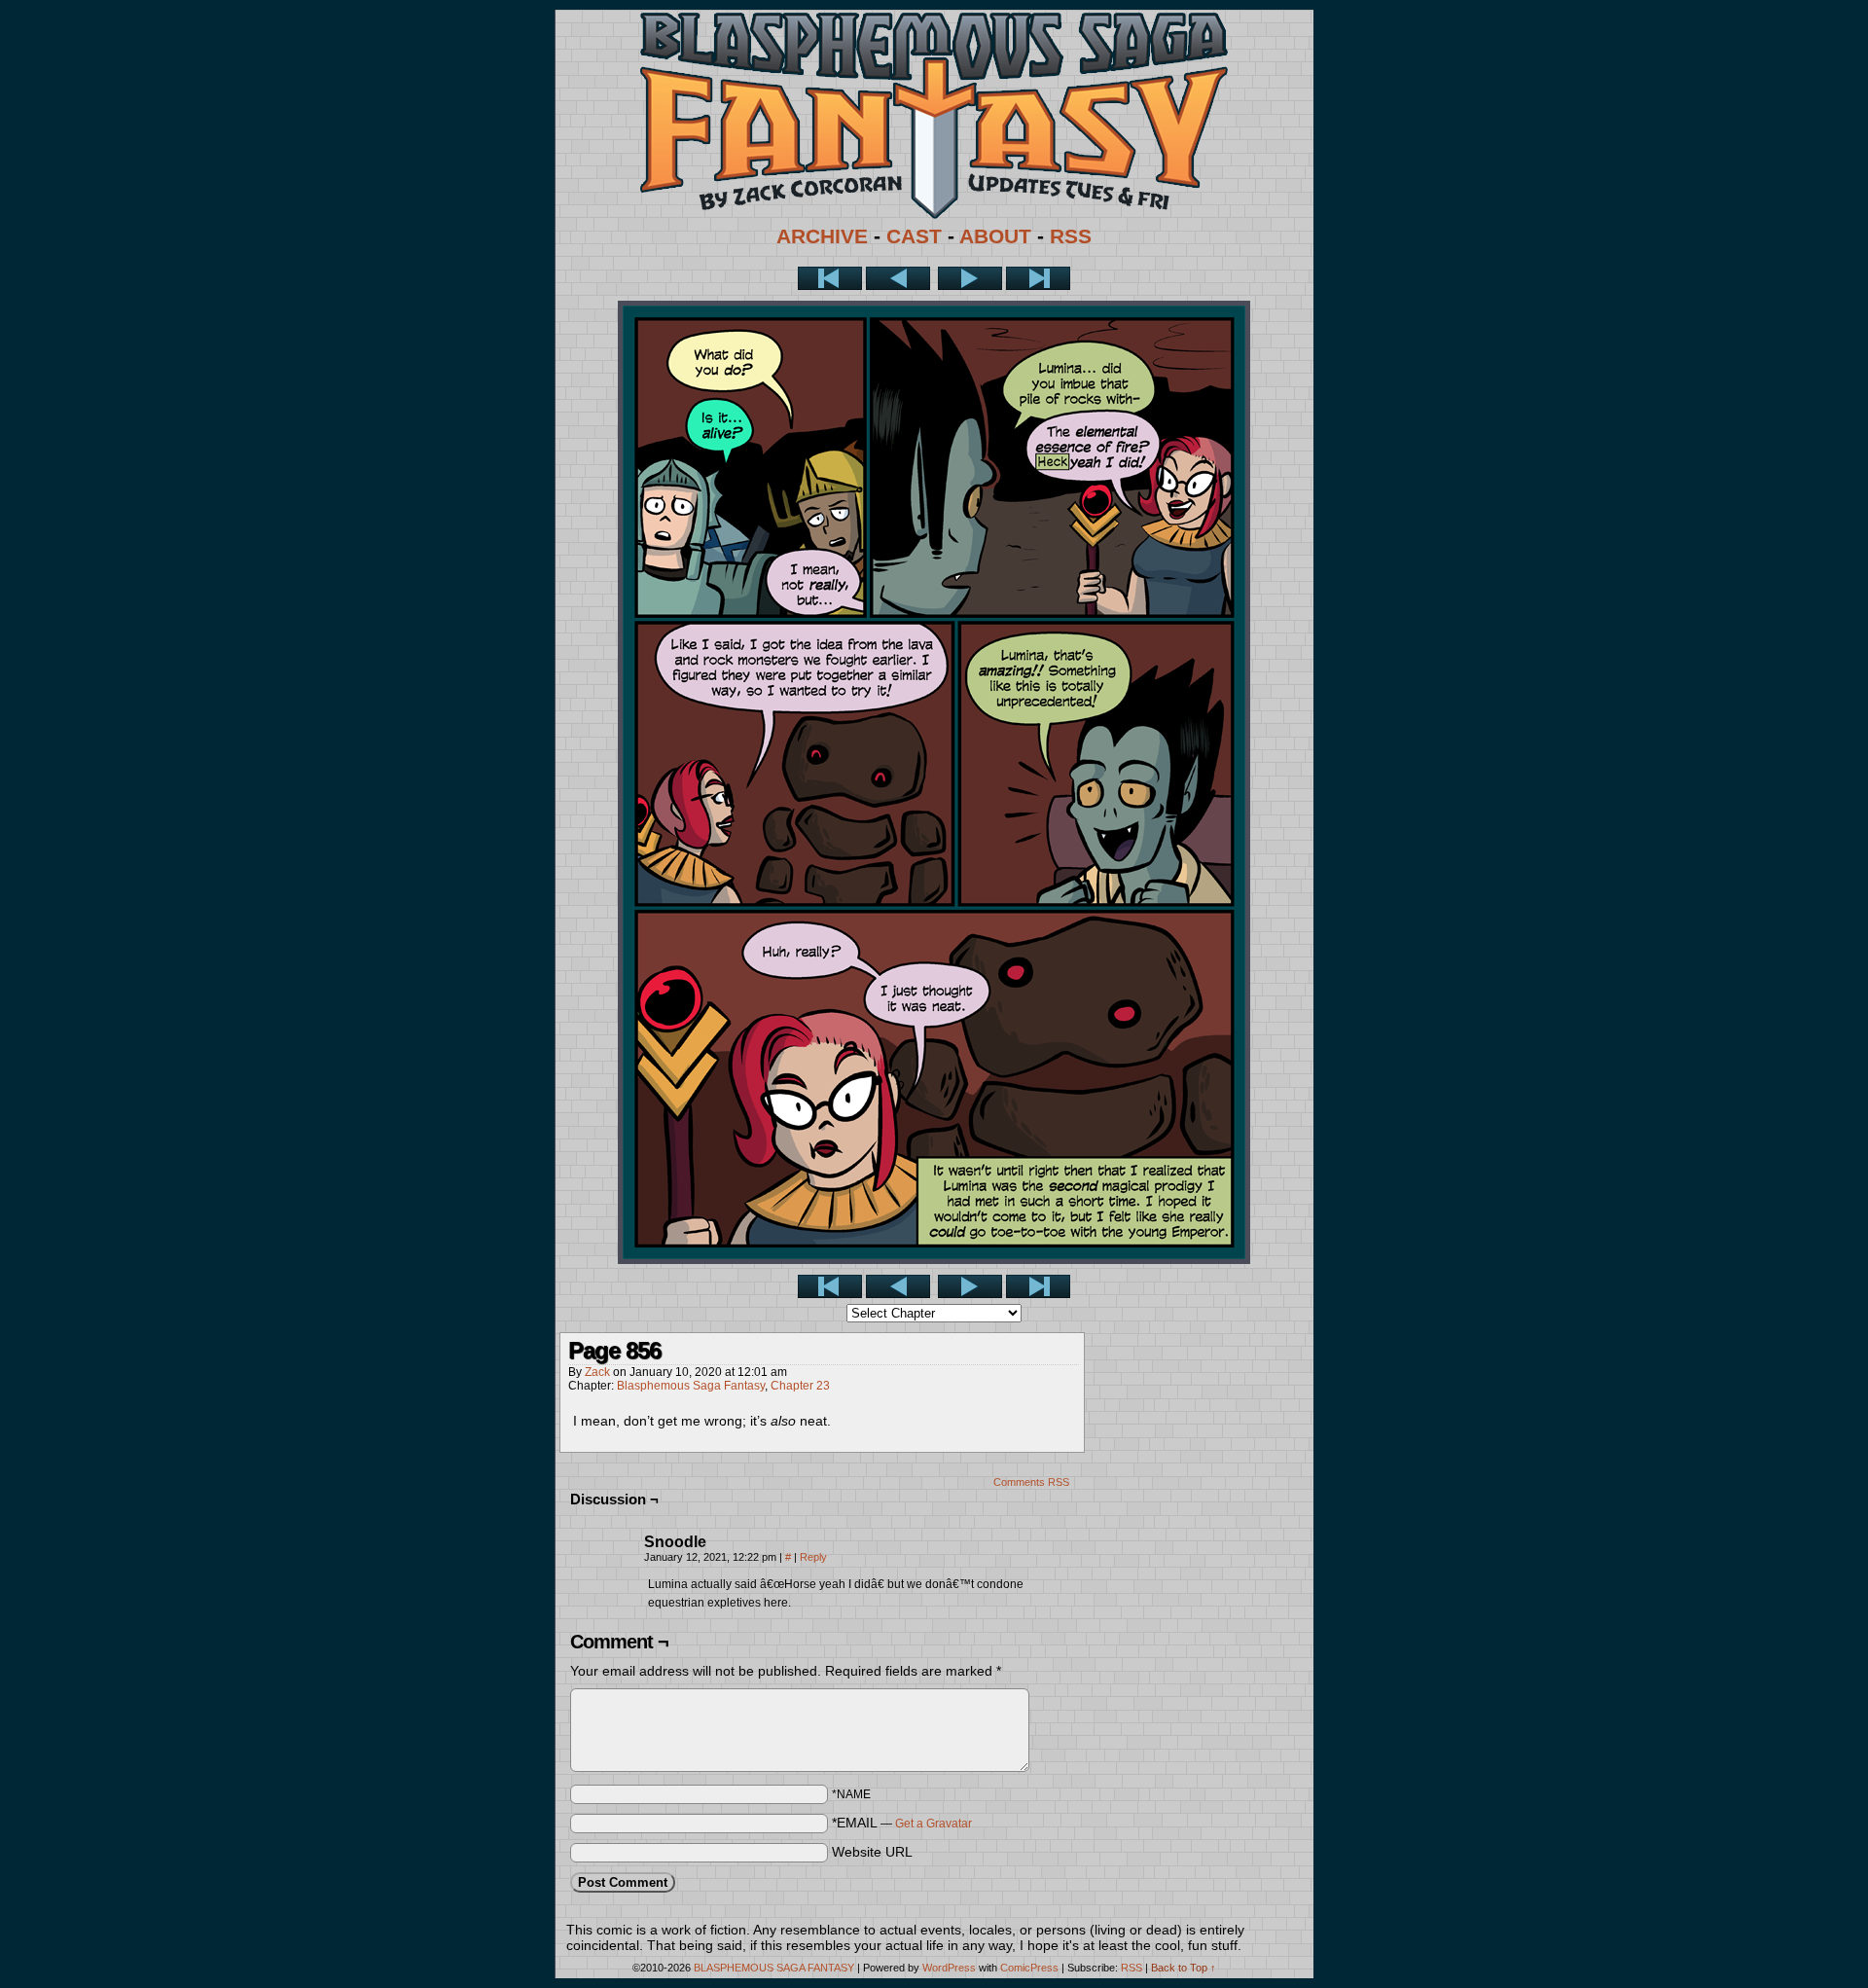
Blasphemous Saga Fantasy (691, 1386)
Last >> (1038, 278)
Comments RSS (1031, 1482)
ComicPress (1029, 1968)
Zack (597, 1372)
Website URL (872, 1852)
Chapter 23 (800, 1386)
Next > (970, 278)
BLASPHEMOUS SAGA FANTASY (774, 1968)
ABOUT (995, 236)
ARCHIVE (822, 236)
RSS (1071, 236)
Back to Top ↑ (1184, 1968)
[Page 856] (934, 1259)
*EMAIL (902, 1823)
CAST (914, 236)
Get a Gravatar (934, 1824)
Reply (813, 1557)
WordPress (949, 1968)
